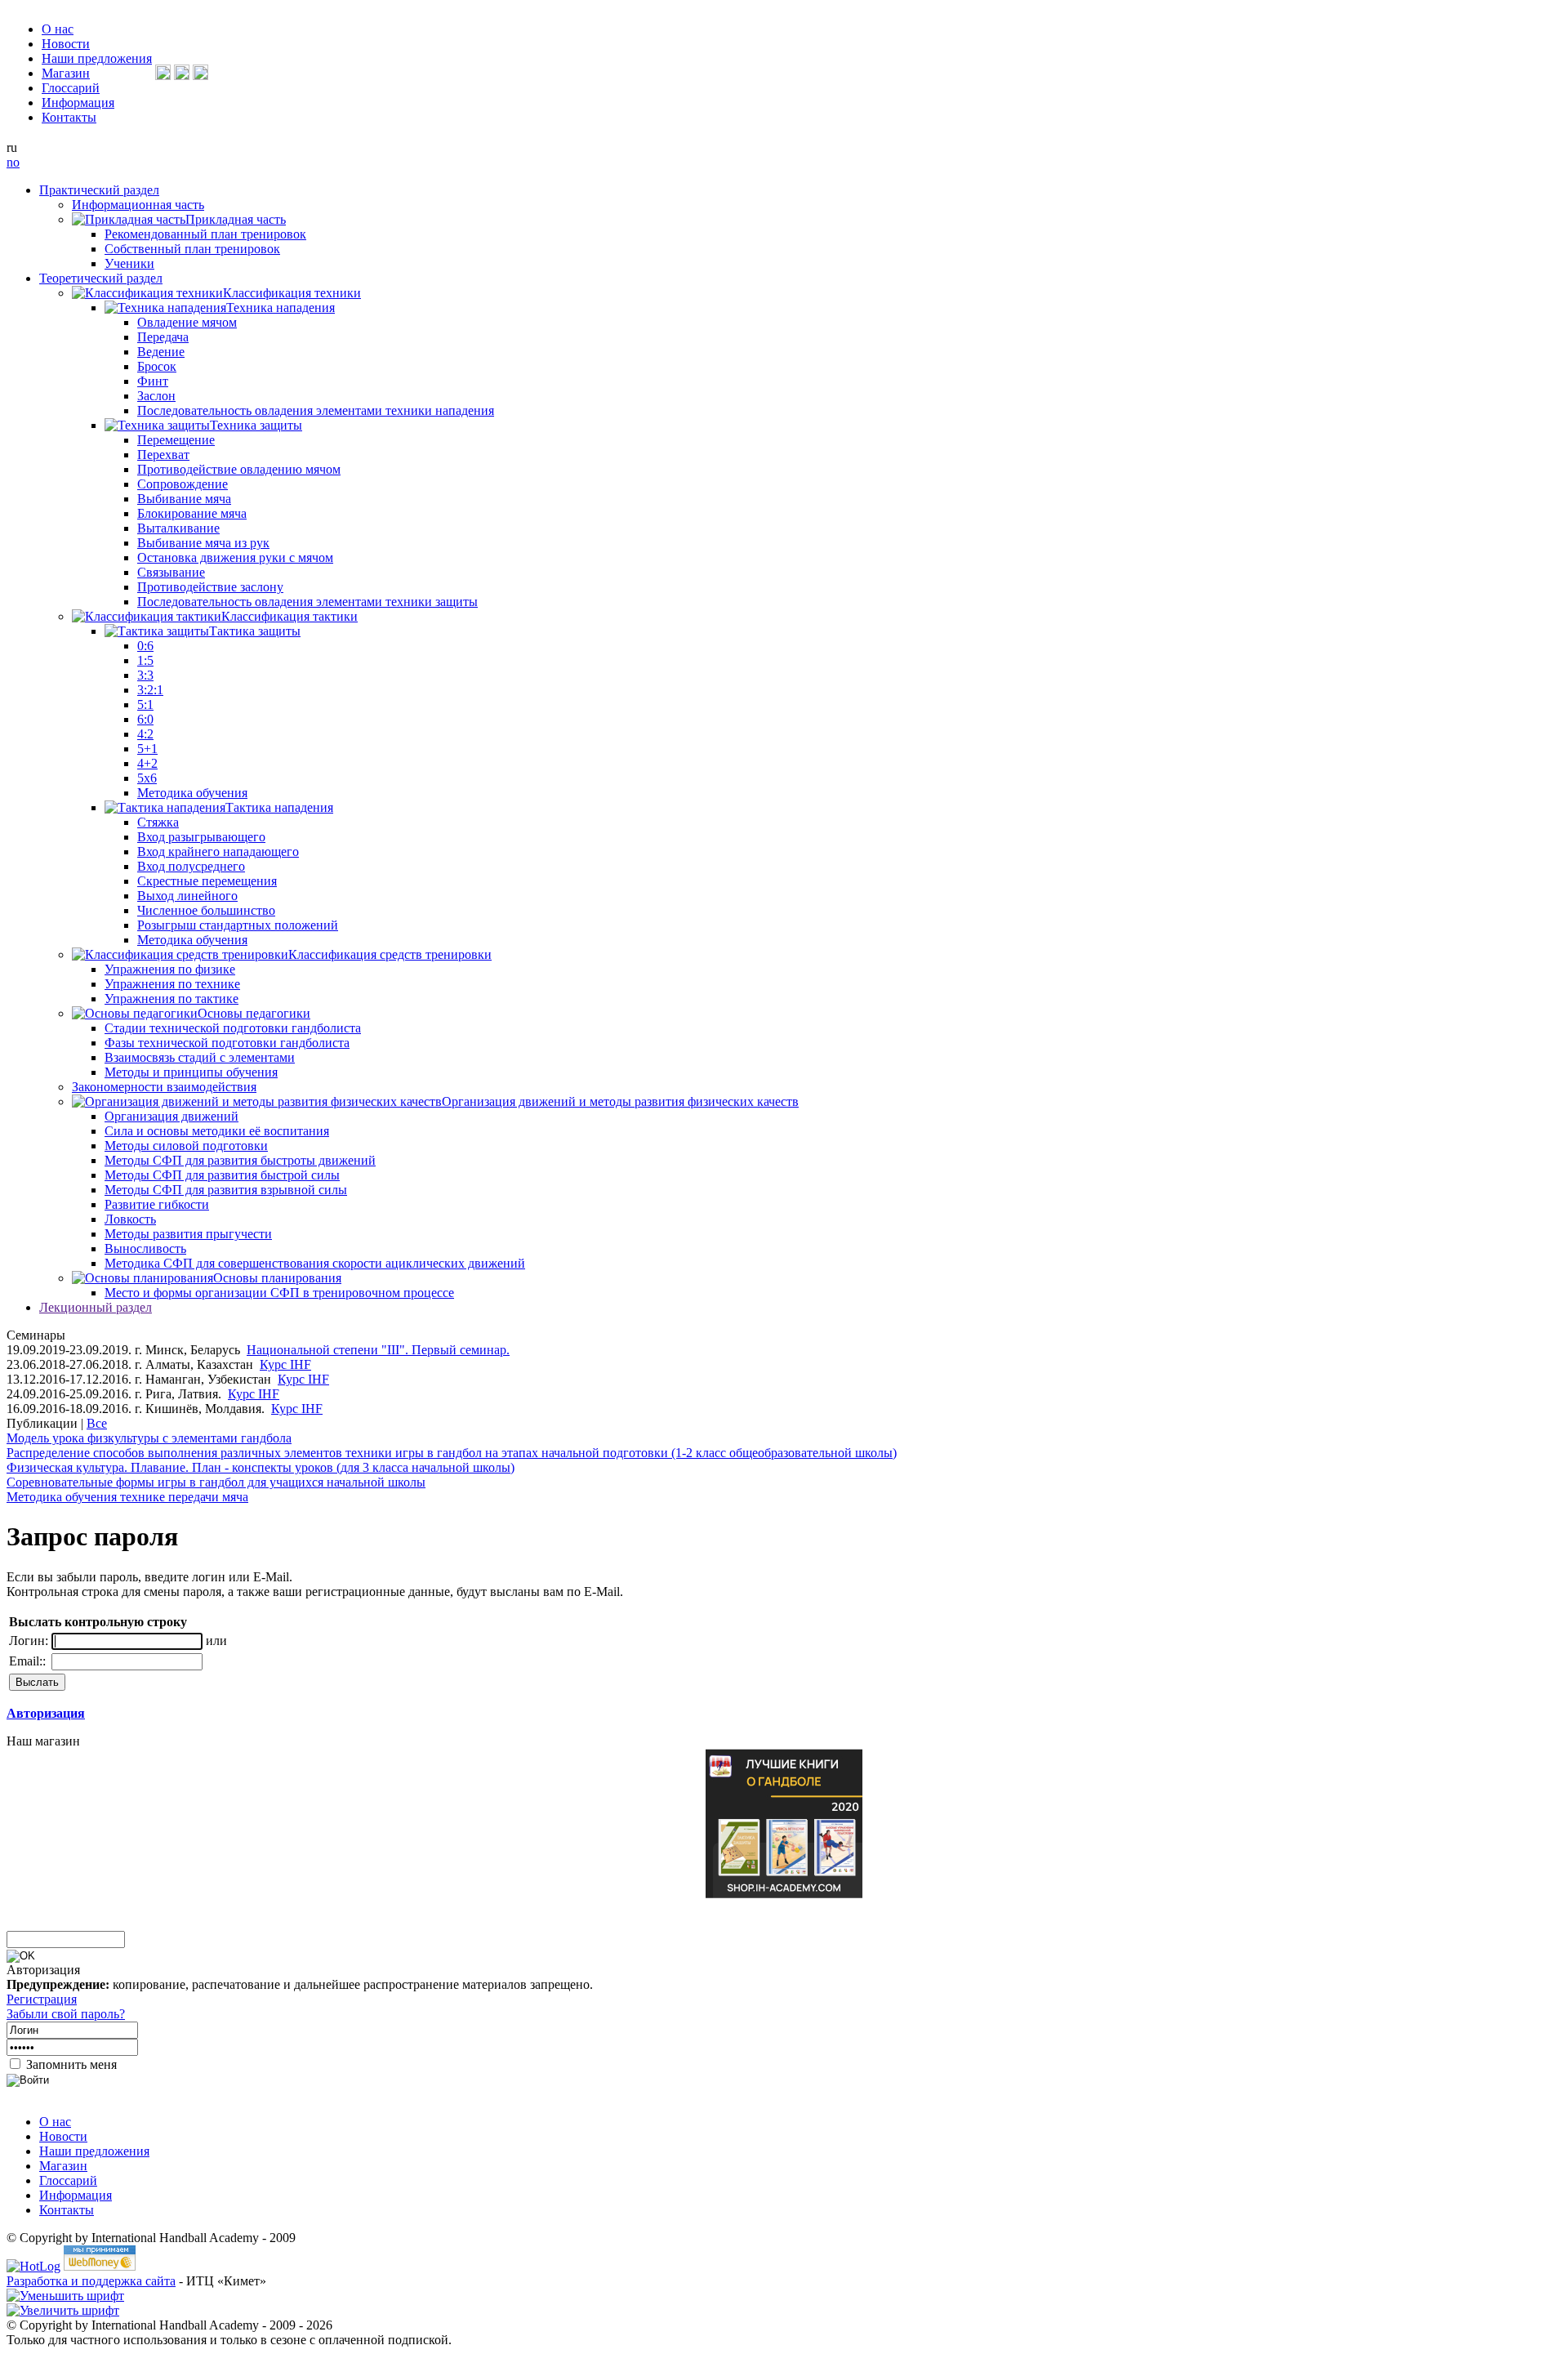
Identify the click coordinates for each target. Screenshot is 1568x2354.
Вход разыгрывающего (201, 837)
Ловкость (130, 1219)
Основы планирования (277, 1278)
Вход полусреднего (191, 866)
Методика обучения (192, 793)
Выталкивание (178, 528)
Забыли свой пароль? (66, 2014)
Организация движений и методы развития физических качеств (620, 1101)
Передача (163, 337)
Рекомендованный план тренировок (205, 234)
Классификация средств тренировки (390, 954)
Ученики (129, 263)
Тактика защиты (255, 631)
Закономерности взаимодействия (164, 1087)
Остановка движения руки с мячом (235, 557)
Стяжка (158, 822)
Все (97, 1423)
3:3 (145, 675)
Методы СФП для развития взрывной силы (226, 1190)
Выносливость (145, 1248)
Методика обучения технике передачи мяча (127, 1497)
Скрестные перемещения (207, 881)
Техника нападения (281, 308)
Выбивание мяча (184, 499)
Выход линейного (187, 896)
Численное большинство (206, 910)
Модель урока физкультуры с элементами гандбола (149, 1438)
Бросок (157, 366)
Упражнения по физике (170, 969)
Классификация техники (292, 293)
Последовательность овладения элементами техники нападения (316, 410)
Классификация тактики (290, 616)
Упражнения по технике (172, 984)
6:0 (145, 719)
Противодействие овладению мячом (239, 469)
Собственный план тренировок (192, 249)
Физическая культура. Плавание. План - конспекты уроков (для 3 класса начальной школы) (261, 1467)
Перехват (163, 455)
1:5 (145, 660)
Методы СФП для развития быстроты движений (240, 1160)
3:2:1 (150, 690)
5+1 (147, 749)
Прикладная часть (236, 219)
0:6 (145, 646)
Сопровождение (183, 484)
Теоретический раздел (101, 278)
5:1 (145, 704)
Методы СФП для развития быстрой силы (222, 1175)
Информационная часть (138, 205)
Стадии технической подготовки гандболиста (233, 1028)
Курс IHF (285, 1364)
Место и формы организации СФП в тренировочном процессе (279, 1293)
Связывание (171, 572)
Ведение (161, 352)
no (13, 162)
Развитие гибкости (157, 1204)
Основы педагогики (254, 1013)
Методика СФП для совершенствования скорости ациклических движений (315, 1263)
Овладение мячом (187, 322)
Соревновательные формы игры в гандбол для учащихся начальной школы (216, 1482)
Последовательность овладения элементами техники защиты (307, 602)
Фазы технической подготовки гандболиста (227, 1043)
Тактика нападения (279, 807)
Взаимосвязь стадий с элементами (200, 1057)
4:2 (145, 734)
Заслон (156, 396)
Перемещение (176, 440)
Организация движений (171, 1116)
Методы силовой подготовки (186, 1146)
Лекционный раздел (96, 1307)
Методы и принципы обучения (191, 1072)
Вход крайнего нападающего (218, 852)
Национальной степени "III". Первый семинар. (378, 1350)
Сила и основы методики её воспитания (217, 1131)
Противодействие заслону (210, 587)
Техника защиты (256, 425)
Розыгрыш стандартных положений (238, 925)
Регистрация (42, 1999)
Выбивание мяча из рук (203, 543)
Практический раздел (99, 190)
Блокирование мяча (192, 513)
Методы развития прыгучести (188, 1234)
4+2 (147, 763)
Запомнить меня (70, 2064)
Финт (153, 381)
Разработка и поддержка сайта (91, 2281)
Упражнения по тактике (171, 999)
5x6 (147, 778)
